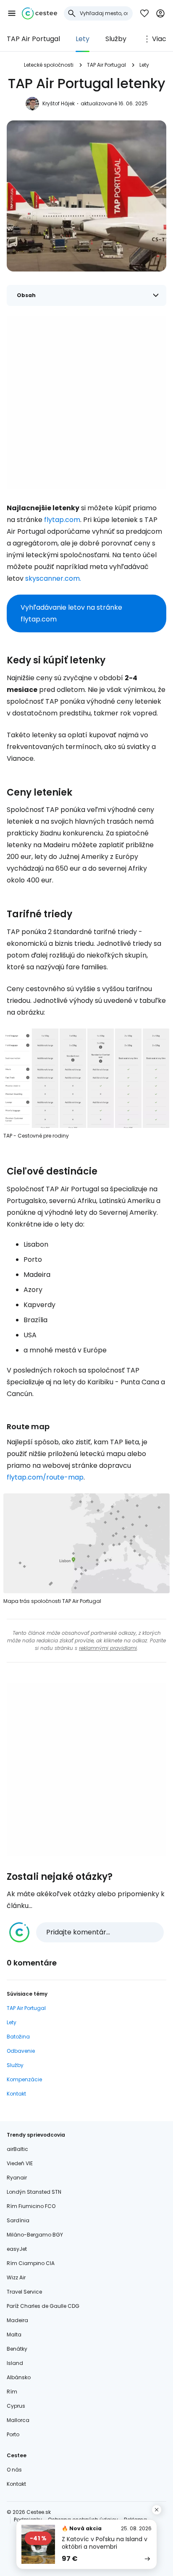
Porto (13, 2434)
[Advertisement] (86, 402)
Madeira (17, 2320)
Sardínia (18, 2220)
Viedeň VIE (20, 2163)
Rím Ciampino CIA (31, 2263)
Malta (14, 2335)
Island (15, 2363)
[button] (12, 13)
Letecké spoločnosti (49, 65)
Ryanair (17, 2178)
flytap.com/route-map (45, 1477)
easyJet (17, 2249)
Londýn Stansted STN (34, 2192)
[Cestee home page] (39, 13)
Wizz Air (16, 2277)
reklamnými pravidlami (108, 1648)
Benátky (17, 2349)
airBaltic (17, 2149)
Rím (12, 2392)
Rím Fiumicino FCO (31, 2206)
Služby (116, 39)
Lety (83, 39)
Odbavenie (21, 2051)
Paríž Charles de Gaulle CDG (43, 2306)
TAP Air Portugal (33, 39)
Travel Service (24, 2292)
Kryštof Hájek (59, 103)
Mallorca (18, 2420)
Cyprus (16, 2406)
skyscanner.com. (53, 578)
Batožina (18, 2037)
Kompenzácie (24, 2079)
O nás (14, 2470)
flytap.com (62, 520)
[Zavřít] (157, 2510)
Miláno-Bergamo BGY (35, 2235)
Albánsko (19, 2377)
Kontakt (16, 2094)
